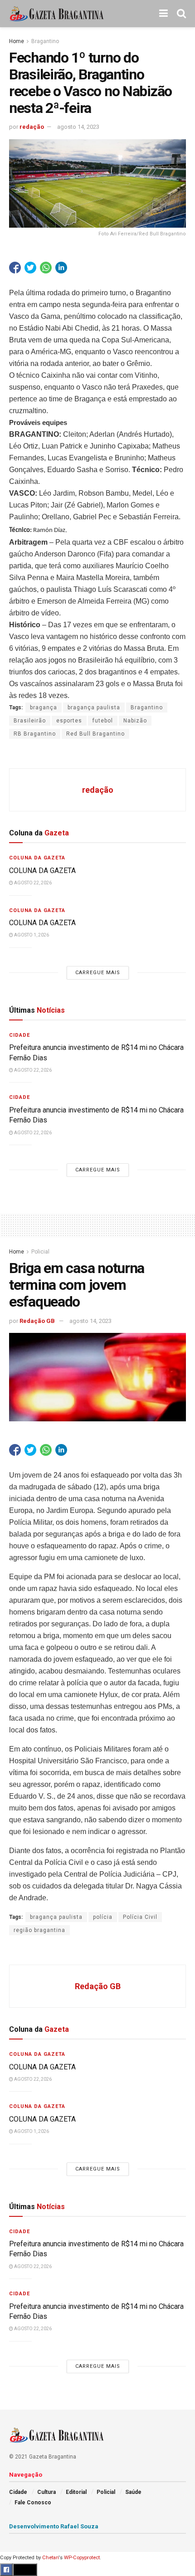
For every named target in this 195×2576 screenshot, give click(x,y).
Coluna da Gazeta (37, 858)
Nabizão (135, 721)
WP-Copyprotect (82, 2558)
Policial (40, 1252)
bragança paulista (94, 707)
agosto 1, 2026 (31, 935)
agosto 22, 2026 (32, 883)
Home (17, 41)
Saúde (133, 2492)
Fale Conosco (33, 2503)
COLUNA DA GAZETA (42, 871)
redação (32, 127)
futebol (103, 721)
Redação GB (37, 1321)
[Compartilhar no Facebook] (15, 268)
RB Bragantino (35, 734)
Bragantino (45, 41)
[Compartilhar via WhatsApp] (46, 268)
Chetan (50, 2558)
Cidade (19, 1035)
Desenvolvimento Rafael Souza (54, 2526)
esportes (69, 721)
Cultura (46, 2492)
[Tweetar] (30, 268)
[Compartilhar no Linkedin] (61, 268)
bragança (44, 707)
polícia (103, 1917)
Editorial (76, 2492)
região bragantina (39, 1930)
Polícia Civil (140, 1917)
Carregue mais (98, 973)
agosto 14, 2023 (78, 127)
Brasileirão (30, 721)
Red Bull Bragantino (95, 734)
